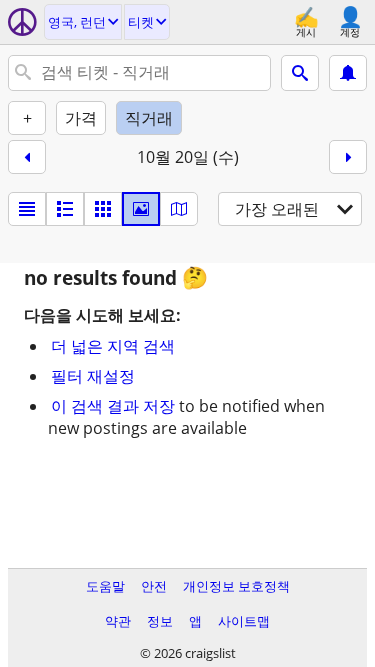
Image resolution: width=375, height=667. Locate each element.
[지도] (179, 209)
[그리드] (103, 209)
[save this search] (348, 73)
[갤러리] (141, 209)
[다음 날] (348, 157)
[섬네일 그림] (65, 209)
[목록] (27, 209)
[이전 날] (27, 157)
